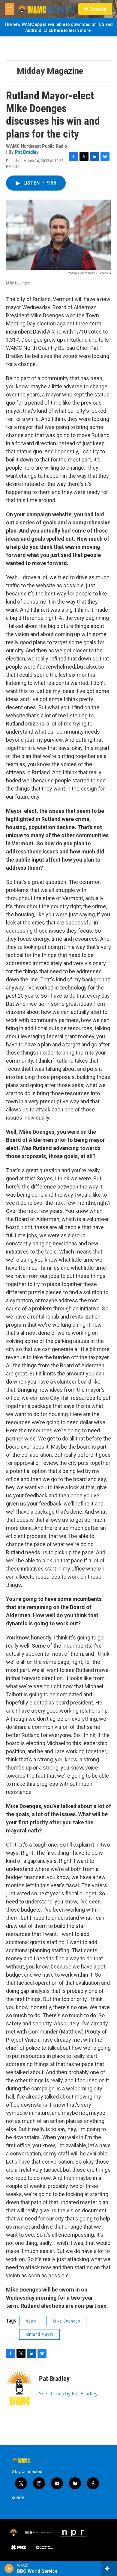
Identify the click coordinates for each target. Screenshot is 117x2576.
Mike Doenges (66, 2321)
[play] (9, 2568)
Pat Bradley (27, 152)
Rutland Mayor (39, 2334)
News (31, 2321)
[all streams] (109, 2568)
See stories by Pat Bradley (68, 2394)
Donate (98, 9)
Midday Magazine (50, 71)
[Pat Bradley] (19, 2388)
